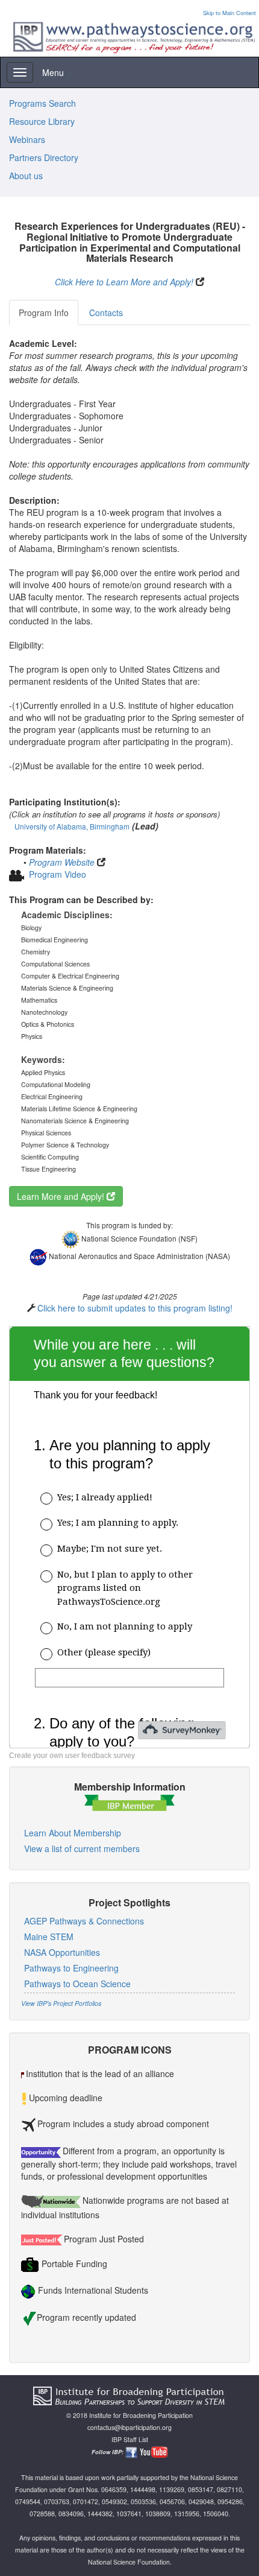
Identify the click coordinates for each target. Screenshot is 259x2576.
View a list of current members (82, 1848)
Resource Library (42, 121)
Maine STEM (49, 1937)
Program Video (58, 874)
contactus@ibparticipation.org (129, 2427)
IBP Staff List (130, 2439)
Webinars (27, 139)
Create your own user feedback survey (72, 1756)
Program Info (44, 312)
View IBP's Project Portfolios (61, 2003)
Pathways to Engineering (71, 1968)
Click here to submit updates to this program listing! (135, 1308)
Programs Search (42, 103)
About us (26, 176)
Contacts (106, 312)
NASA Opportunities (62, 1952)
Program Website (62, 862)
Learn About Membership (73, 1833)
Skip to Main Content (229, 13)
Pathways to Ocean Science (77, 1984)
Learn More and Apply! (62, 1196)
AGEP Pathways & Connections (84, 1921)
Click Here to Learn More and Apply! (124, 282)
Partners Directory (44, 157)
